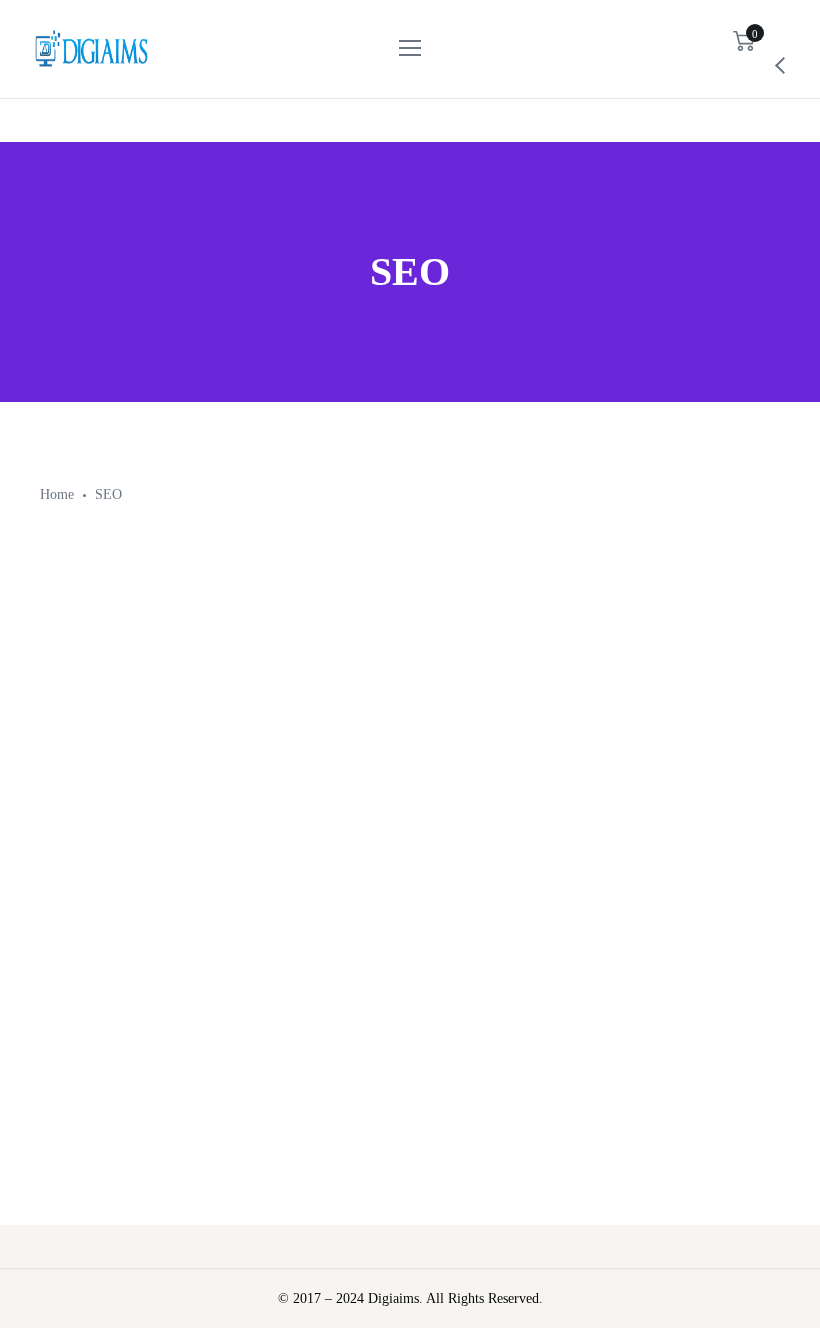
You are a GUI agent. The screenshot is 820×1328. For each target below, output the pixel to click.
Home (57, 494)
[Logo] (91, 49)
